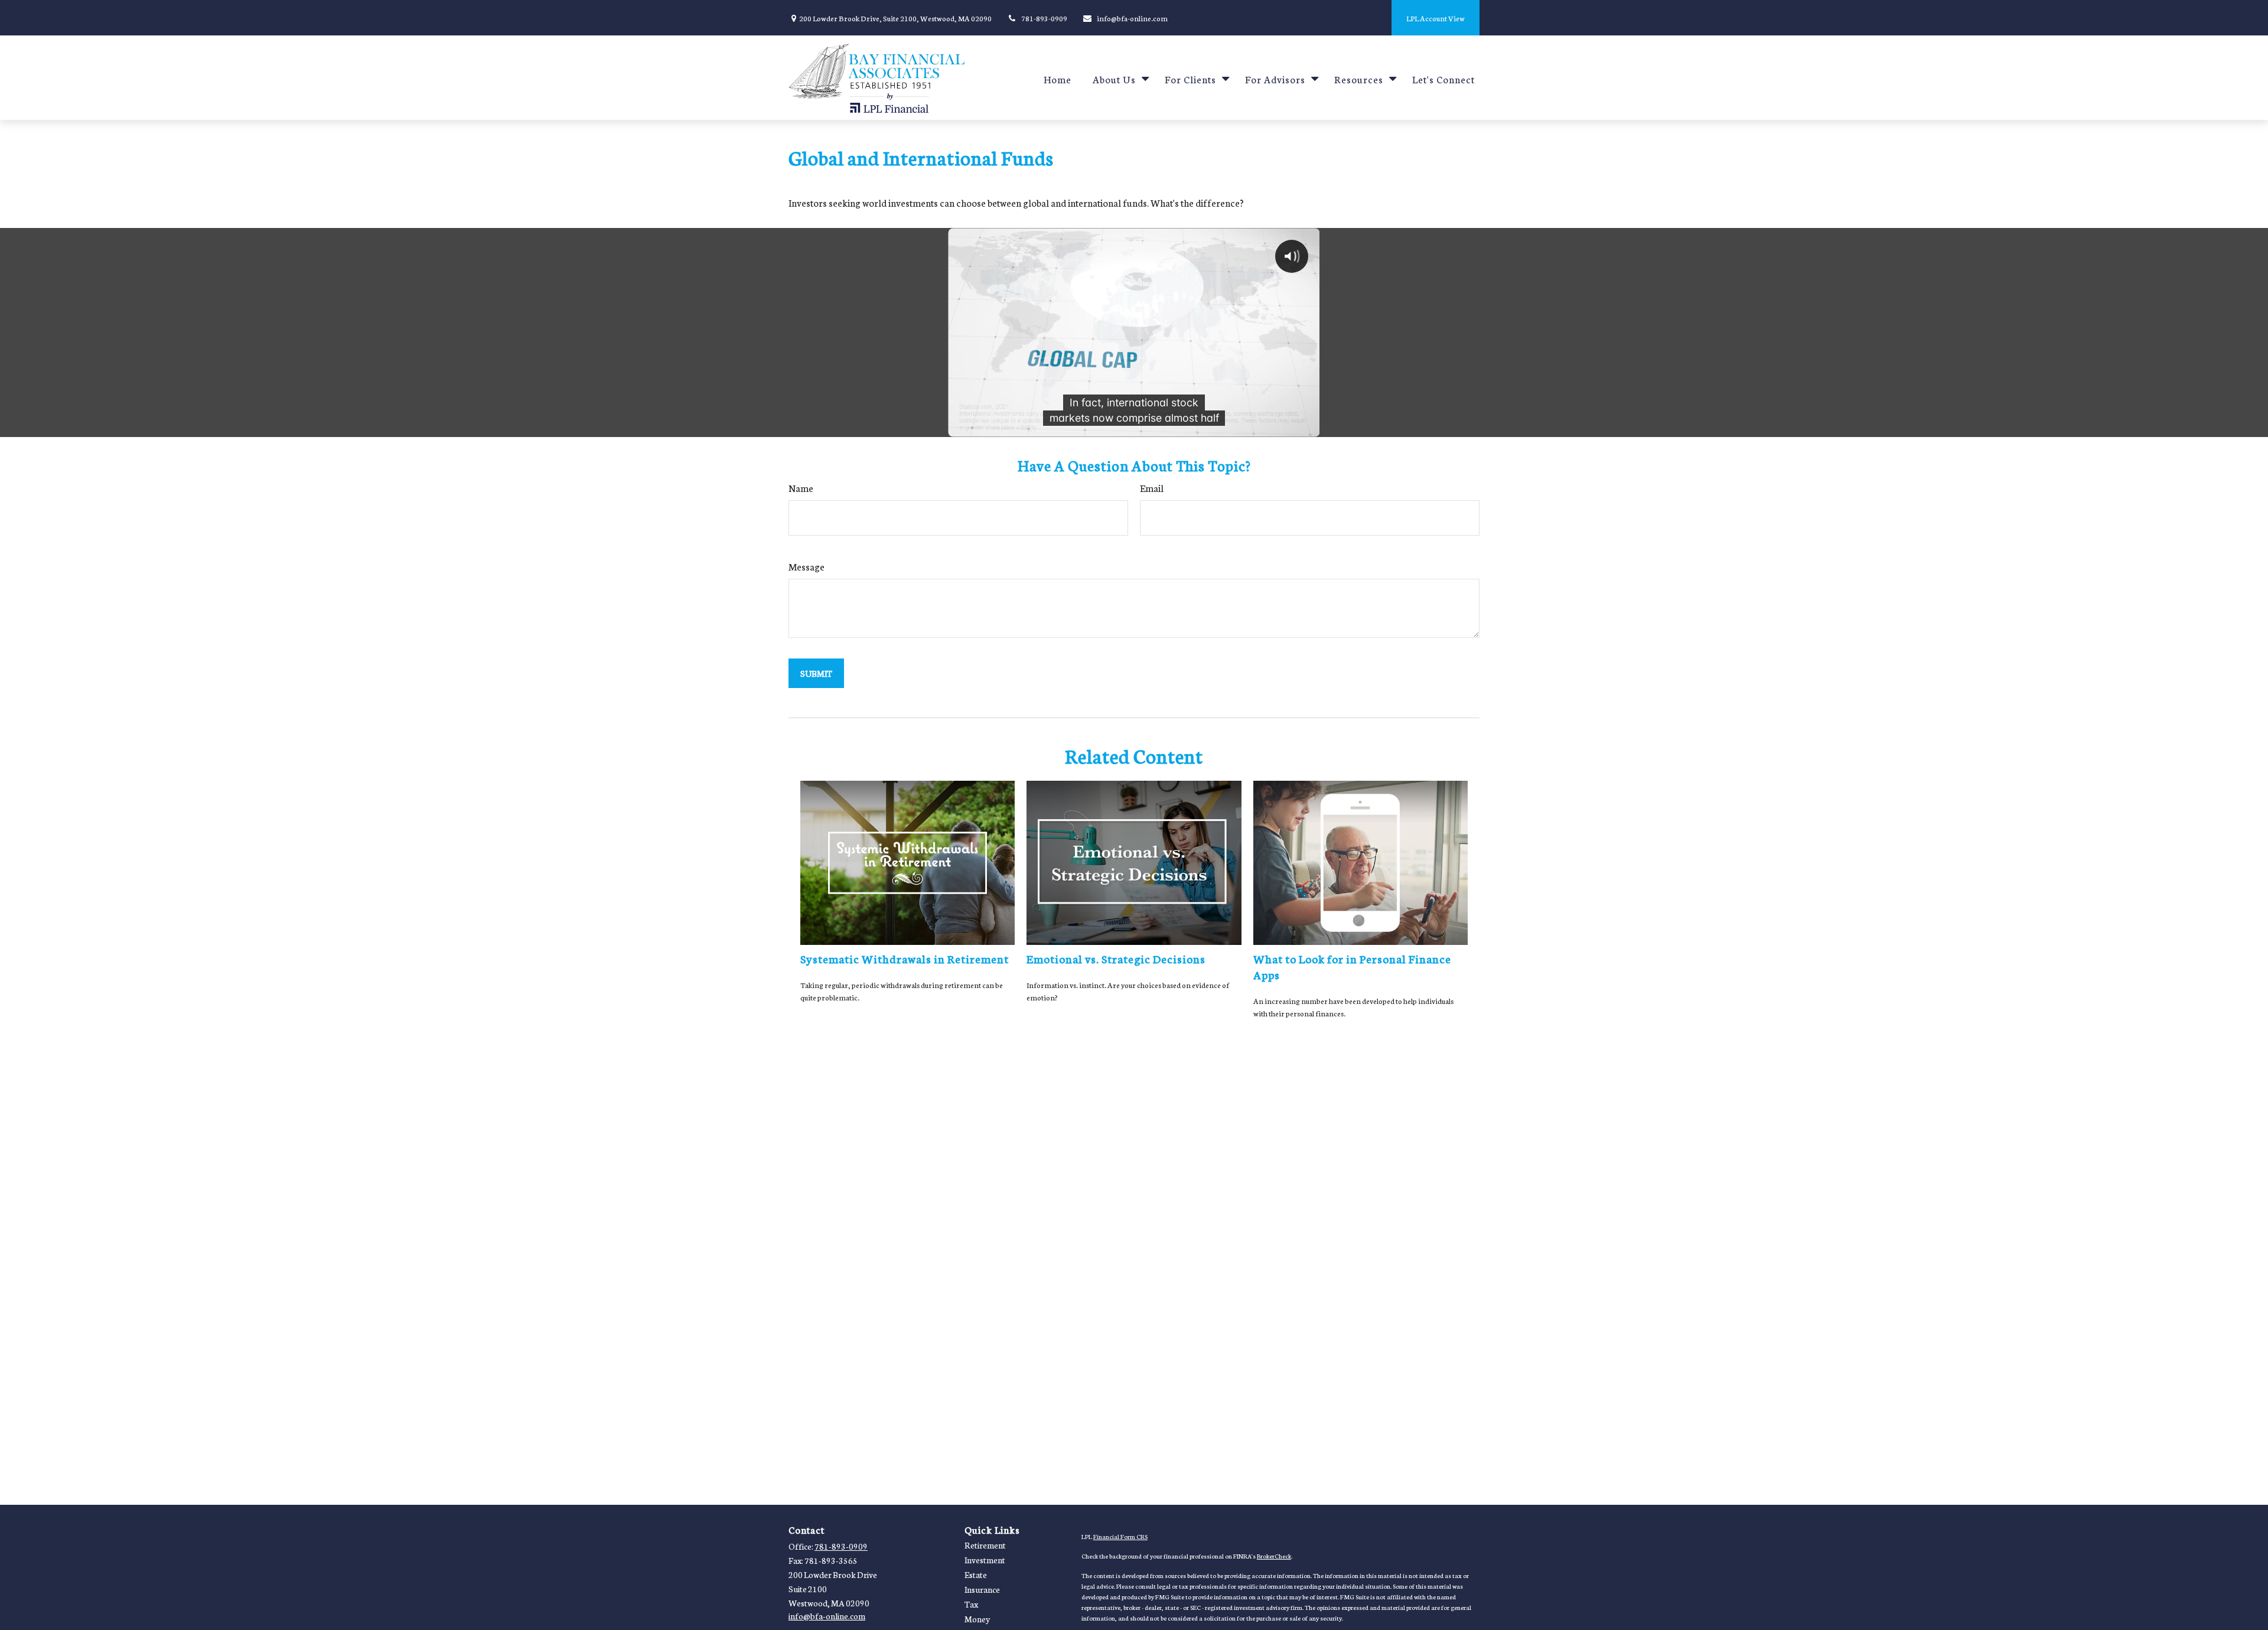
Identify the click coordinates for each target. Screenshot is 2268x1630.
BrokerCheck (1274, 1556)
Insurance (982, 1589)
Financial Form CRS (1120, 1536)
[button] (1058, 78)
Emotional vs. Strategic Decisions (1116, 958)
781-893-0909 (1044, 18)
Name (801, 488)
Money (977, 1619)
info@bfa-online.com (1132, 18)
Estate (976, 1574)
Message (806, 566)
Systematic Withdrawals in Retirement (905, 958)
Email (1152, 488)
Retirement (985, 1545)
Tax (971, 1604)
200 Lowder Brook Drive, (895, 18)
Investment (985, 1560)
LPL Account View (1436, 18)
